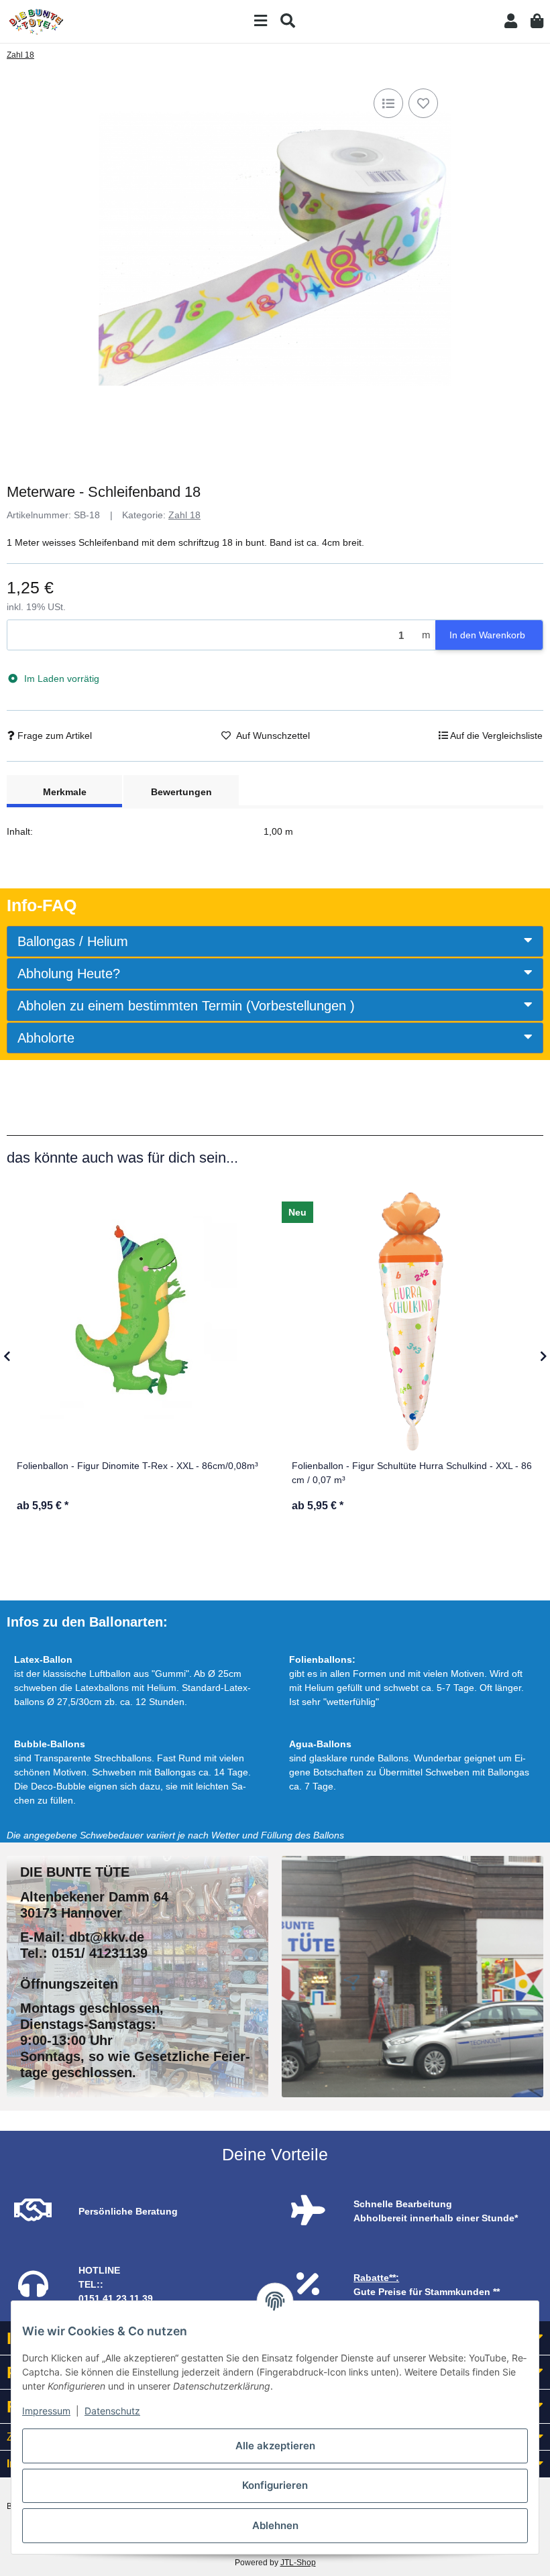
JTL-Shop (298, 2563)
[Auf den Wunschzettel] (423, 103)
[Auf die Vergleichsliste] (388, 103)
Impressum (46, 2411)
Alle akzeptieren (275, 2446)
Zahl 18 (184, 515)
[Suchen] (288, 21)
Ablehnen (275, 2525)
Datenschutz (112, 2411)
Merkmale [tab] (65, 792)
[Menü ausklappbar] (261, 21)
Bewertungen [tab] (181, 792)
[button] (511, 21)
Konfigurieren (275, 2485)
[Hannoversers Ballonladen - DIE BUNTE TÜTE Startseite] (36, 21)
